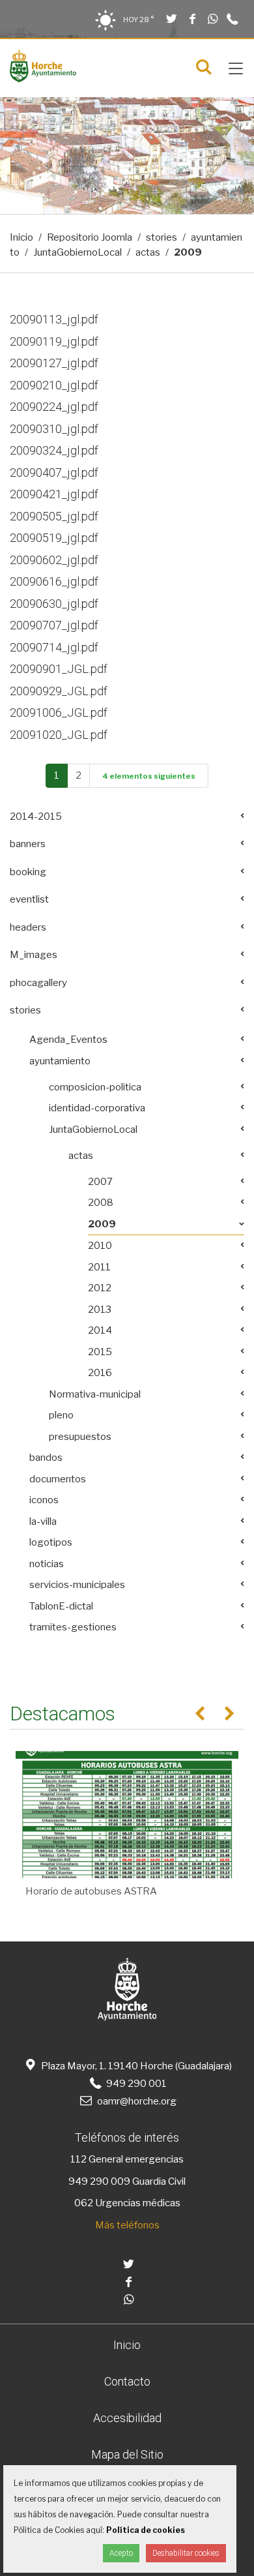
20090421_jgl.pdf (54, 494)
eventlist (29, 899)
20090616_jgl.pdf (54, 581)
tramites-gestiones (73, 1627)
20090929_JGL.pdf (59, 691)
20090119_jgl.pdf (54, 341)
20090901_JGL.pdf (59, 669)
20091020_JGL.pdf (59, 735)
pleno (61, 1415)
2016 (100, 1373)
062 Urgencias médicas (127, 2203)
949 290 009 (99, 2181)
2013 (100, 1310)
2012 (100, 1288)
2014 (100, 1330)
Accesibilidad (127, 2418)
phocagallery (38, 983)
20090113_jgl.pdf (54, 319)
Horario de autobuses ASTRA (91, 1891)
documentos (58, 1479)
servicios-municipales (77, 1585)
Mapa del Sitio (127, 2454)
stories (162, 237)
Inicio (21, 237)
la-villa (43, 1521)
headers (28, 927)
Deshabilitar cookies (186, 2553)
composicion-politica (95, 1087)
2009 (102, 1224)
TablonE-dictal (61, 1606)
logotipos (51, 1542)
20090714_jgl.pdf (54, 647)
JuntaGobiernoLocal (78, 252)
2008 (101, 1203)
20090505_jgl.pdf (54, 516)
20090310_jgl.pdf (54, 429)
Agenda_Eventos (68, 1040)
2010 (100, 1246)
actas (148, 252)
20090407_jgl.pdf (54, 472)
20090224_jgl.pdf (54, 407)
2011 (99, 1267)
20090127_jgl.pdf (54, 363)
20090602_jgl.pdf (54, 560)
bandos (46, 1458)
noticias (47, 1564)
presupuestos (80, 1437)
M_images (34, 955)
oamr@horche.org (136, 2101)
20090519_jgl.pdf (54, 538)
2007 (100, 1182)
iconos (44, 1500)
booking (28, 872)
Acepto (121, 2553)
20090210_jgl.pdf (54, 385)
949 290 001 (135, 2084)
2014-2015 (36, 816)
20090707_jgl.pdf (54, 625)
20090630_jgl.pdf (54, 604)
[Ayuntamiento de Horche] (43, 79)
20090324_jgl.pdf (54, 450)
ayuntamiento (60, 1061)
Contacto (127, 2381)
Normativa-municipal (95, 1394)
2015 (100, 1352)
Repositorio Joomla (90, 237)
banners (28, 844)
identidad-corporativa (97, 1108)
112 (78, 2159)
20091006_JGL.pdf (59, 712)
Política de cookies (146, 2530)
